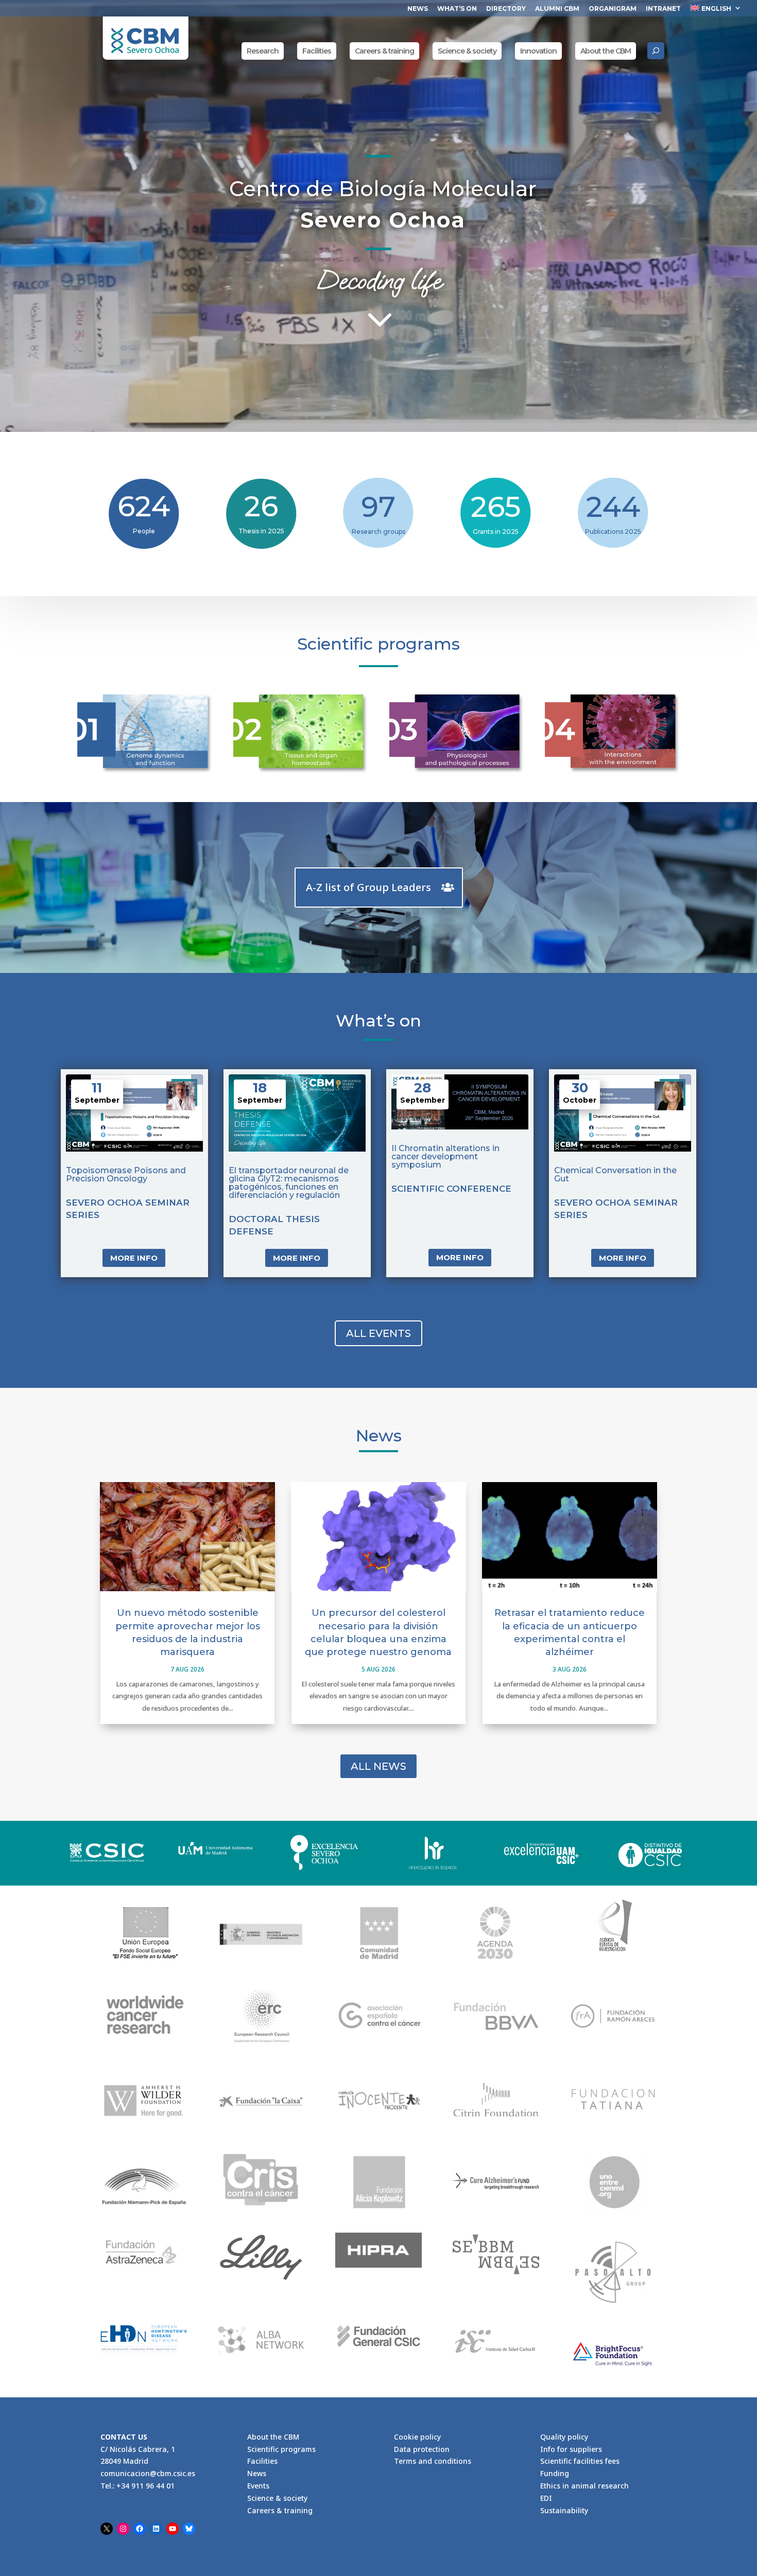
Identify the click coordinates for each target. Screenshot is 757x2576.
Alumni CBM (557, 9)
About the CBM (606, 51)
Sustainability (564, 2510)
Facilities (317, 51)
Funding (555, 2474)
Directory (506, 9)
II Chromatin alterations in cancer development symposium (445, 1156)
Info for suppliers (571, 2449)
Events (258, 2486)
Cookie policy (417, 2437)
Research (263, 51)
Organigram (613, 9)
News (418, 9)
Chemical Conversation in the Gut (615, 1174)
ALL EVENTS (378, 1333)
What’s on (457, 9)
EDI (546, 2498)
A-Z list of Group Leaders (368, 887)
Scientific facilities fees (580, 2461)
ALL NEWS (378, 1766)
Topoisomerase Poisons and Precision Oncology (126, 1174)
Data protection (422, 2449)
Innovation (538, 51)
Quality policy (564, 2437)
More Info (134, 1258)
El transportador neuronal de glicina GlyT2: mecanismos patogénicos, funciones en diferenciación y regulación (289, 1183)
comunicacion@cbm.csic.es (148, 2474)
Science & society (467, 51)
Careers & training (384, 51)
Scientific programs (281, 2449)
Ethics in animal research (584, 2486)
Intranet (663, 9)
